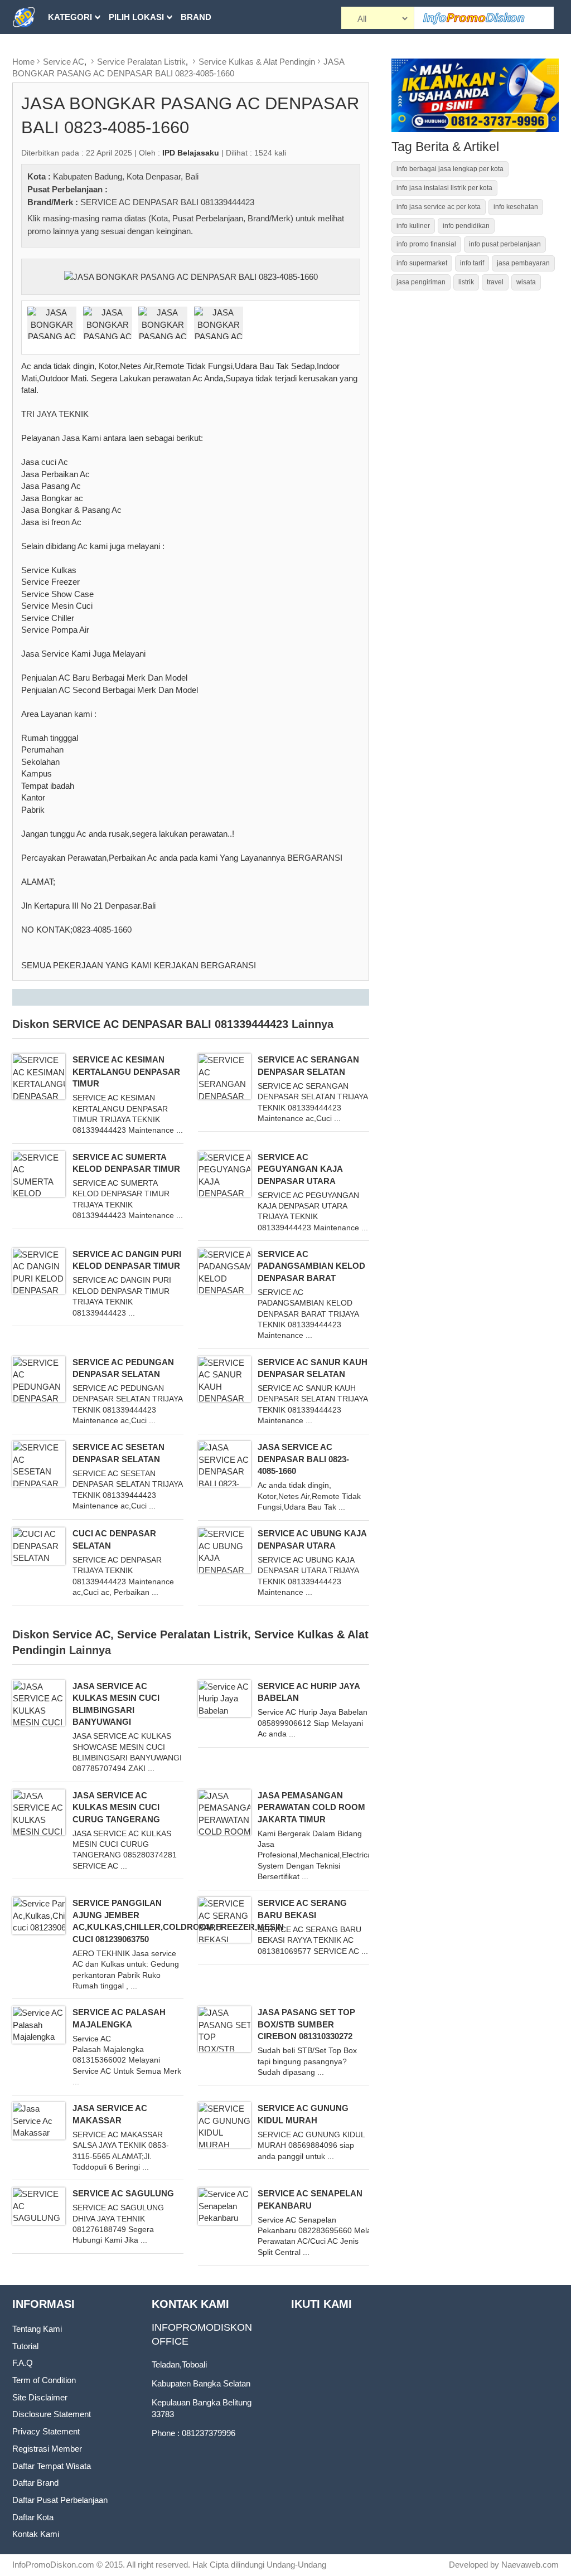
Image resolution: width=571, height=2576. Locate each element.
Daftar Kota (33, 2517)
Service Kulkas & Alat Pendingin (257, 62)
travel (495, 282)
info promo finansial (426, 244)
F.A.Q (23, 2363)
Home (23, 62)
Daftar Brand (35, 2483)
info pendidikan (466, 226)
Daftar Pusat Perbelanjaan (60, 2500)
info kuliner (413, 226)
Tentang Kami (37, 2329)
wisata (526, 282)
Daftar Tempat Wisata (52, 2466)
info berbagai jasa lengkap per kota (450, 169)
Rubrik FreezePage (94, 51)
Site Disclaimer (40, 2397)
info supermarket (422, 263)
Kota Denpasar (154, 176)
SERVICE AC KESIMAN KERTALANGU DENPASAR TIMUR (126, 1071)
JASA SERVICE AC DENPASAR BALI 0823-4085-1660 (303, 1459)
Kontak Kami (36, 2534)
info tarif (472, 263)
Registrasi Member (47, 2449)
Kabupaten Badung (88, 176)
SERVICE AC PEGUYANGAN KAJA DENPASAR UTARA (300, 1169)
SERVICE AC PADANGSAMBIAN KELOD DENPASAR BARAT (311, 1266)
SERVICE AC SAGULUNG (123, 2193)
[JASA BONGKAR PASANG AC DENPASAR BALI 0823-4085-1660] (191, 276)
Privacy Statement (46, 2431)
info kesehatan (516, 207)
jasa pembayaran (523, 263)
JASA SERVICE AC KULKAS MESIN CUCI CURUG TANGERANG (116, 1807)
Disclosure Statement (52, 2414)
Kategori (70, 17)
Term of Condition (44, 2380)
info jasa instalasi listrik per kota (444, 188)
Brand (196, 17)
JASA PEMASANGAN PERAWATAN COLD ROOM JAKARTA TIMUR (311, 1807)
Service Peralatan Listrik (141, 62)
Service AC (64, 62)
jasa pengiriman (421, 282)
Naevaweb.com (530, 2565)
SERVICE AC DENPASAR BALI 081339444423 (167, 202)
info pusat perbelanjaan (505, 244)
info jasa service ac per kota (439, 207)
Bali (192, 176)
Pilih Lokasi (136, 17)
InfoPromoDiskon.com (53, 2565)
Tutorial (25, 2346)
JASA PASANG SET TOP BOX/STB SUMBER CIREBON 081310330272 (306, 2024)
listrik (466, 282)
